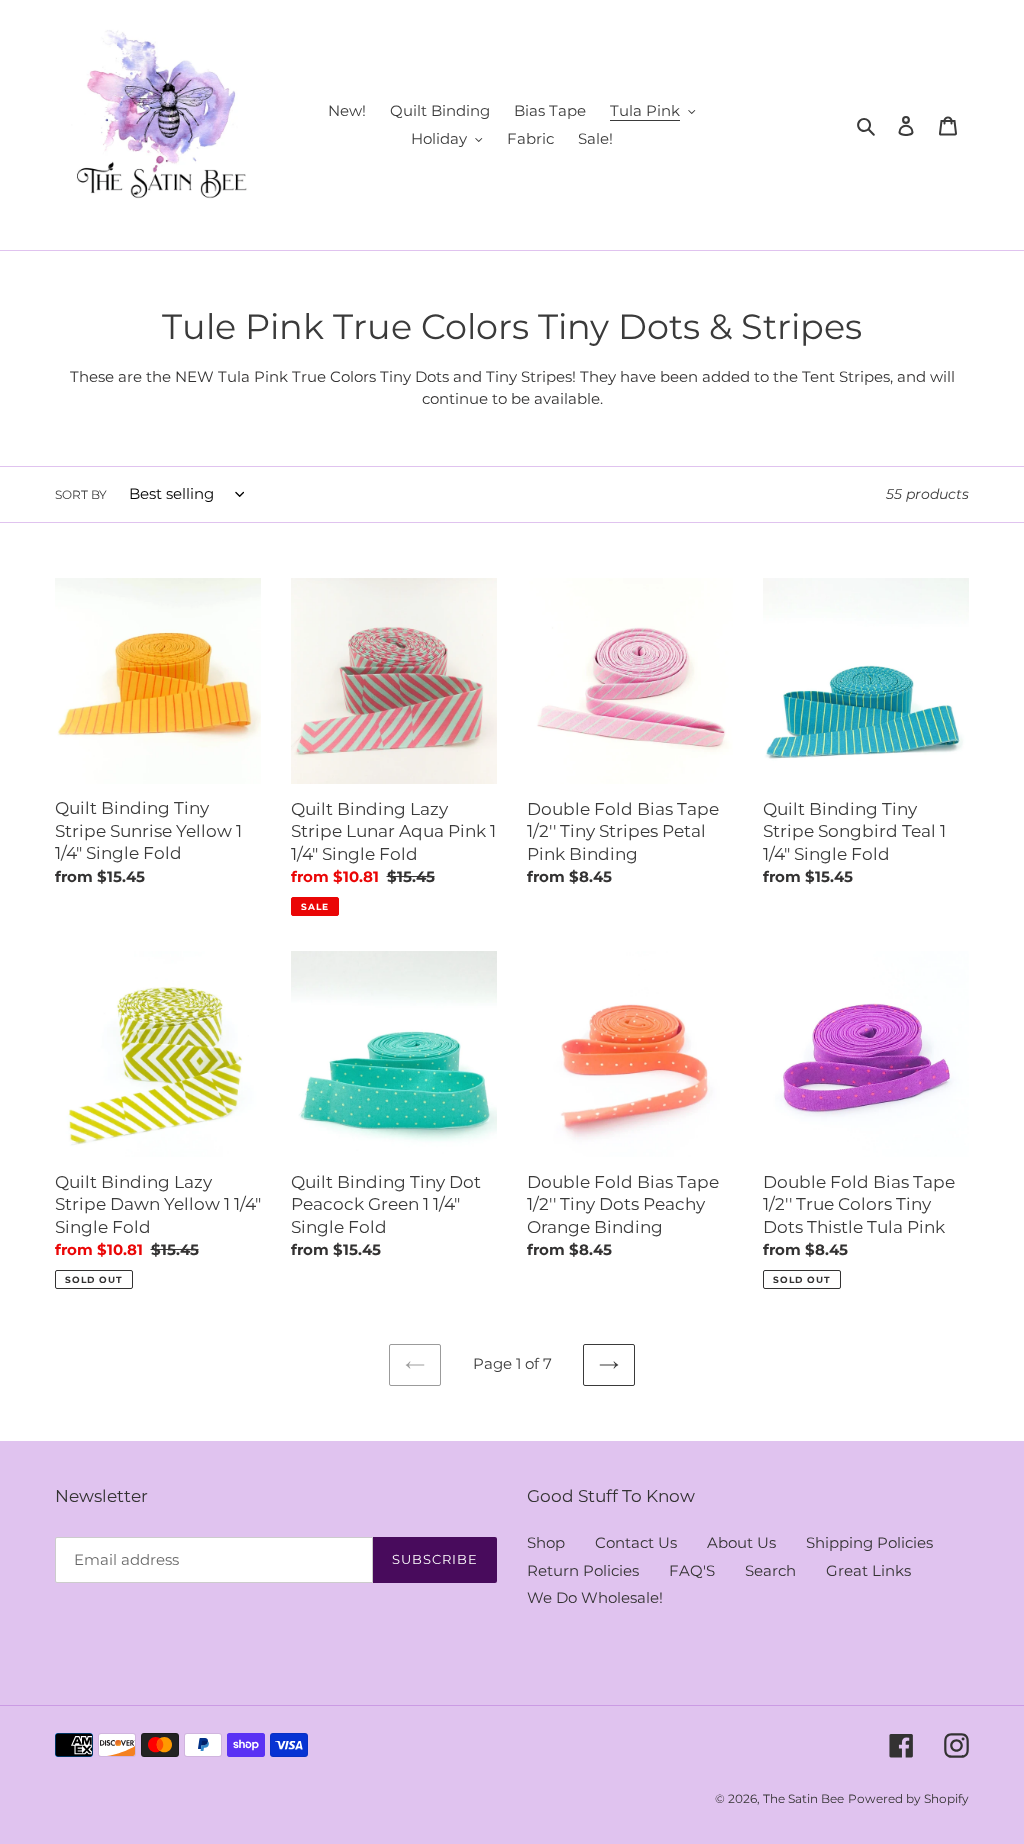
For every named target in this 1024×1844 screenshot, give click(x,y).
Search (770, 1570)
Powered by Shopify (908, 1798)
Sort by (81, 494)
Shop (546, 1542)
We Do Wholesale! (595, 1597)
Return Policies (583, 1570)
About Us (741, 1542)
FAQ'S (692, 1570)
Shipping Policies (869, 1542)
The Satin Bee (803, 1798)
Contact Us (636, 1542)
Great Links (868, 1570)
